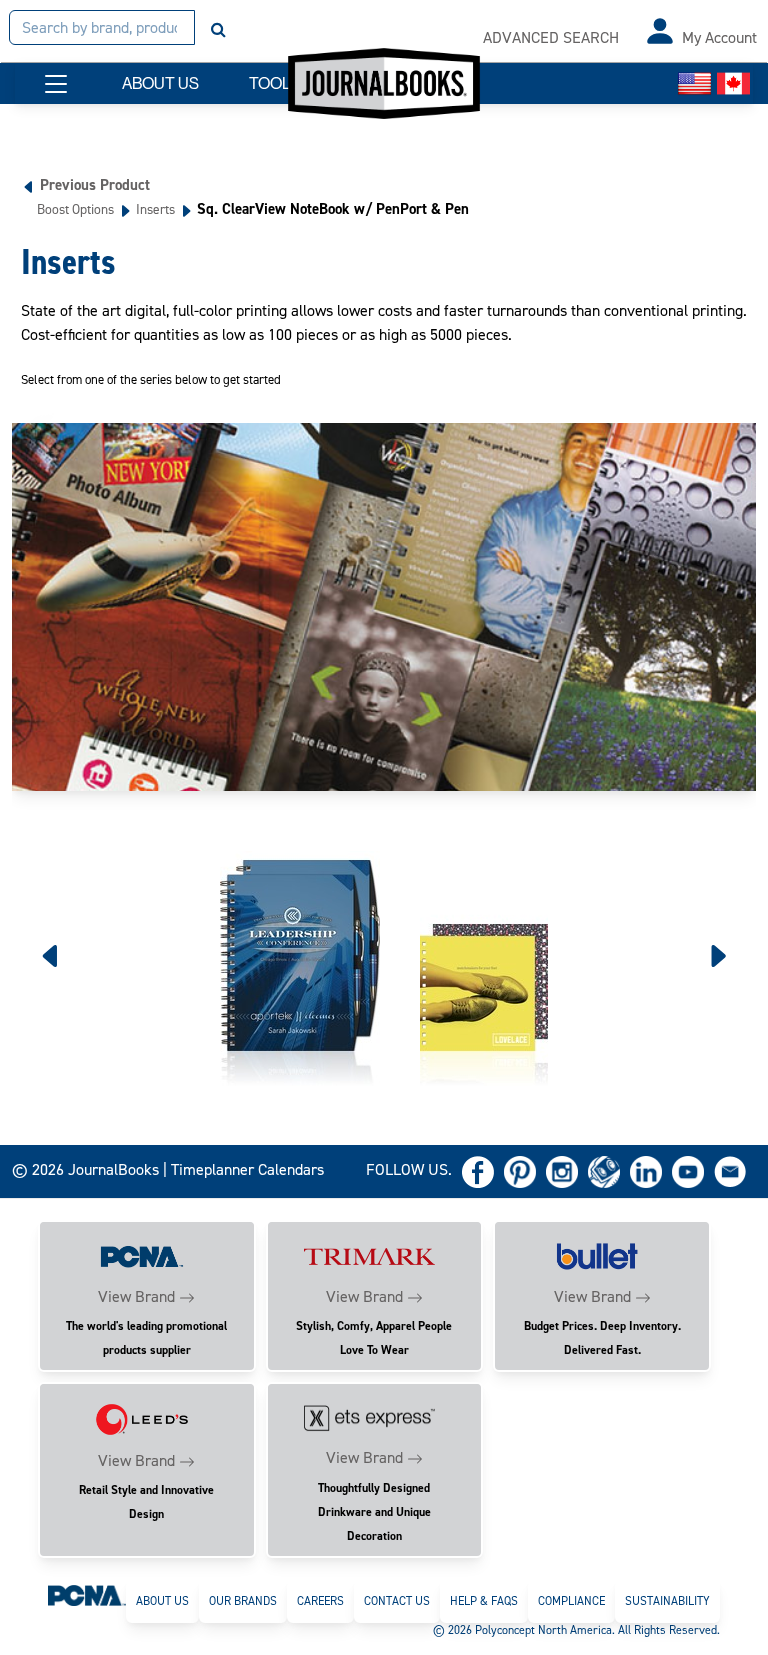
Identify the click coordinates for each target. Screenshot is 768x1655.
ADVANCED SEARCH (551, 37)
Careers (320, 1601)
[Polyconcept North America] (87, 1595)
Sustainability (667, 1601)
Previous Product (95, 185)
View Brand (136, 1296)
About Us (162, 1601)
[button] (56, 84)
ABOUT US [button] (160, 83)
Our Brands (243, 1601)
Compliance (571, 1601)
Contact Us (397, 1601)
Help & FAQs (484, 1601)
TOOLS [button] (275, 83)
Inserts (155, 209)
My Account (719, 37)
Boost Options (75, 209)
